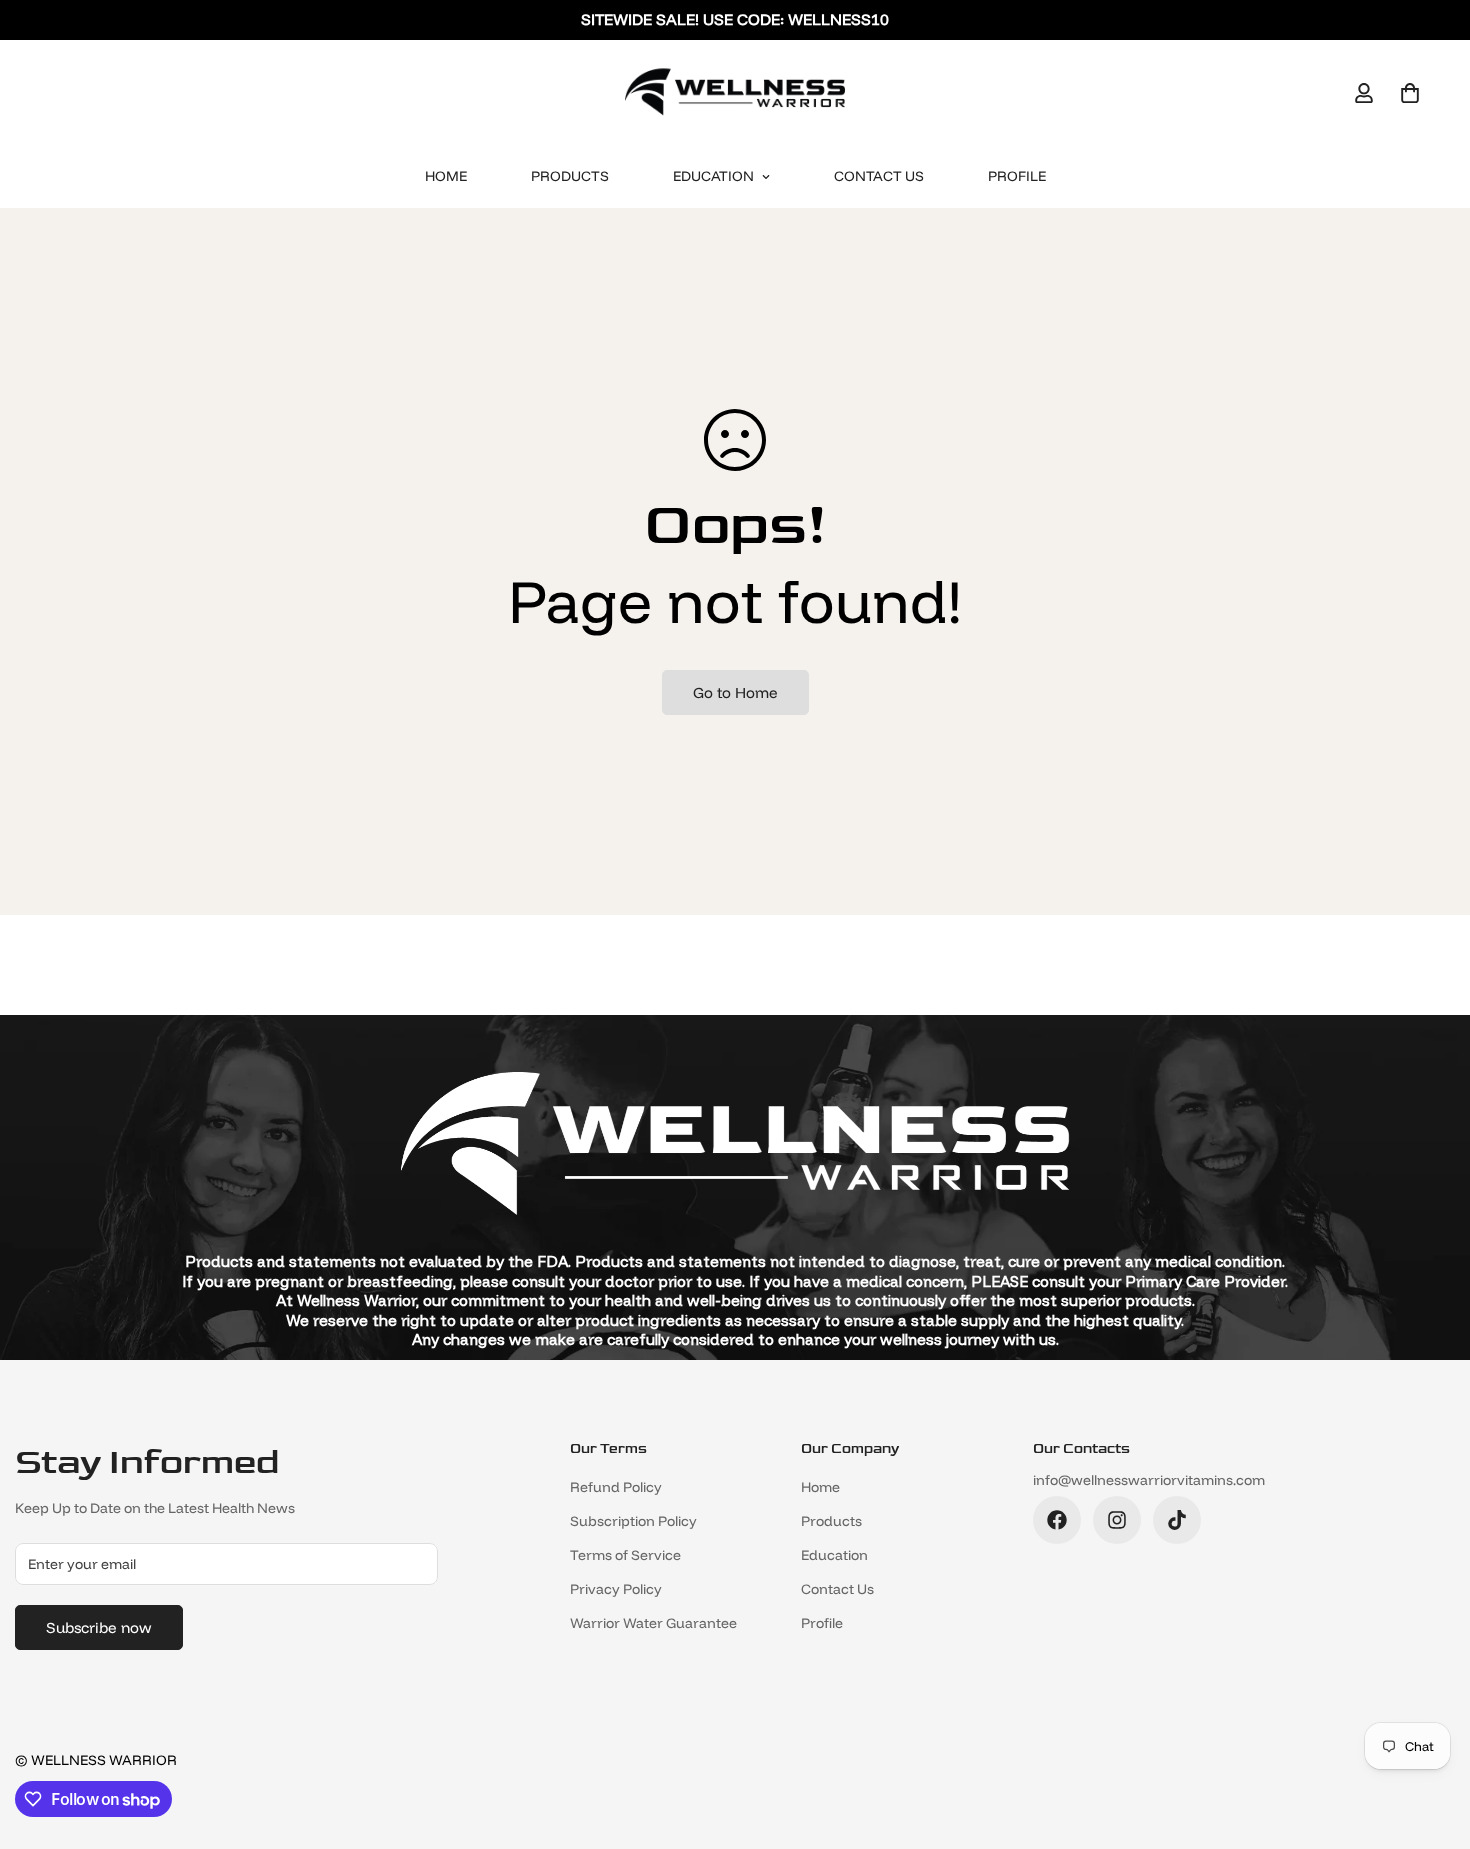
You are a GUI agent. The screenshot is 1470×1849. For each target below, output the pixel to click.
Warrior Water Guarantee (653, 1623)
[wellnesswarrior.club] (1057, 1520)
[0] (1410, 93)
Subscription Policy (633, 1521)
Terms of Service (625, 1555)
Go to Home (735, 692)
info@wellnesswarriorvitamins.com (1149, 1480)
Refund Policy (616, 1487)
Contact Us (879, 176)
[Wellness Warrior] (735, 93)
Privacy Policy (616, 1589)
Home (446, 176)
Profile (1017, 176)
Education (713, 176)
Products (570, 176)
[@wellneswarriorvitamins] (1177, 1520)
